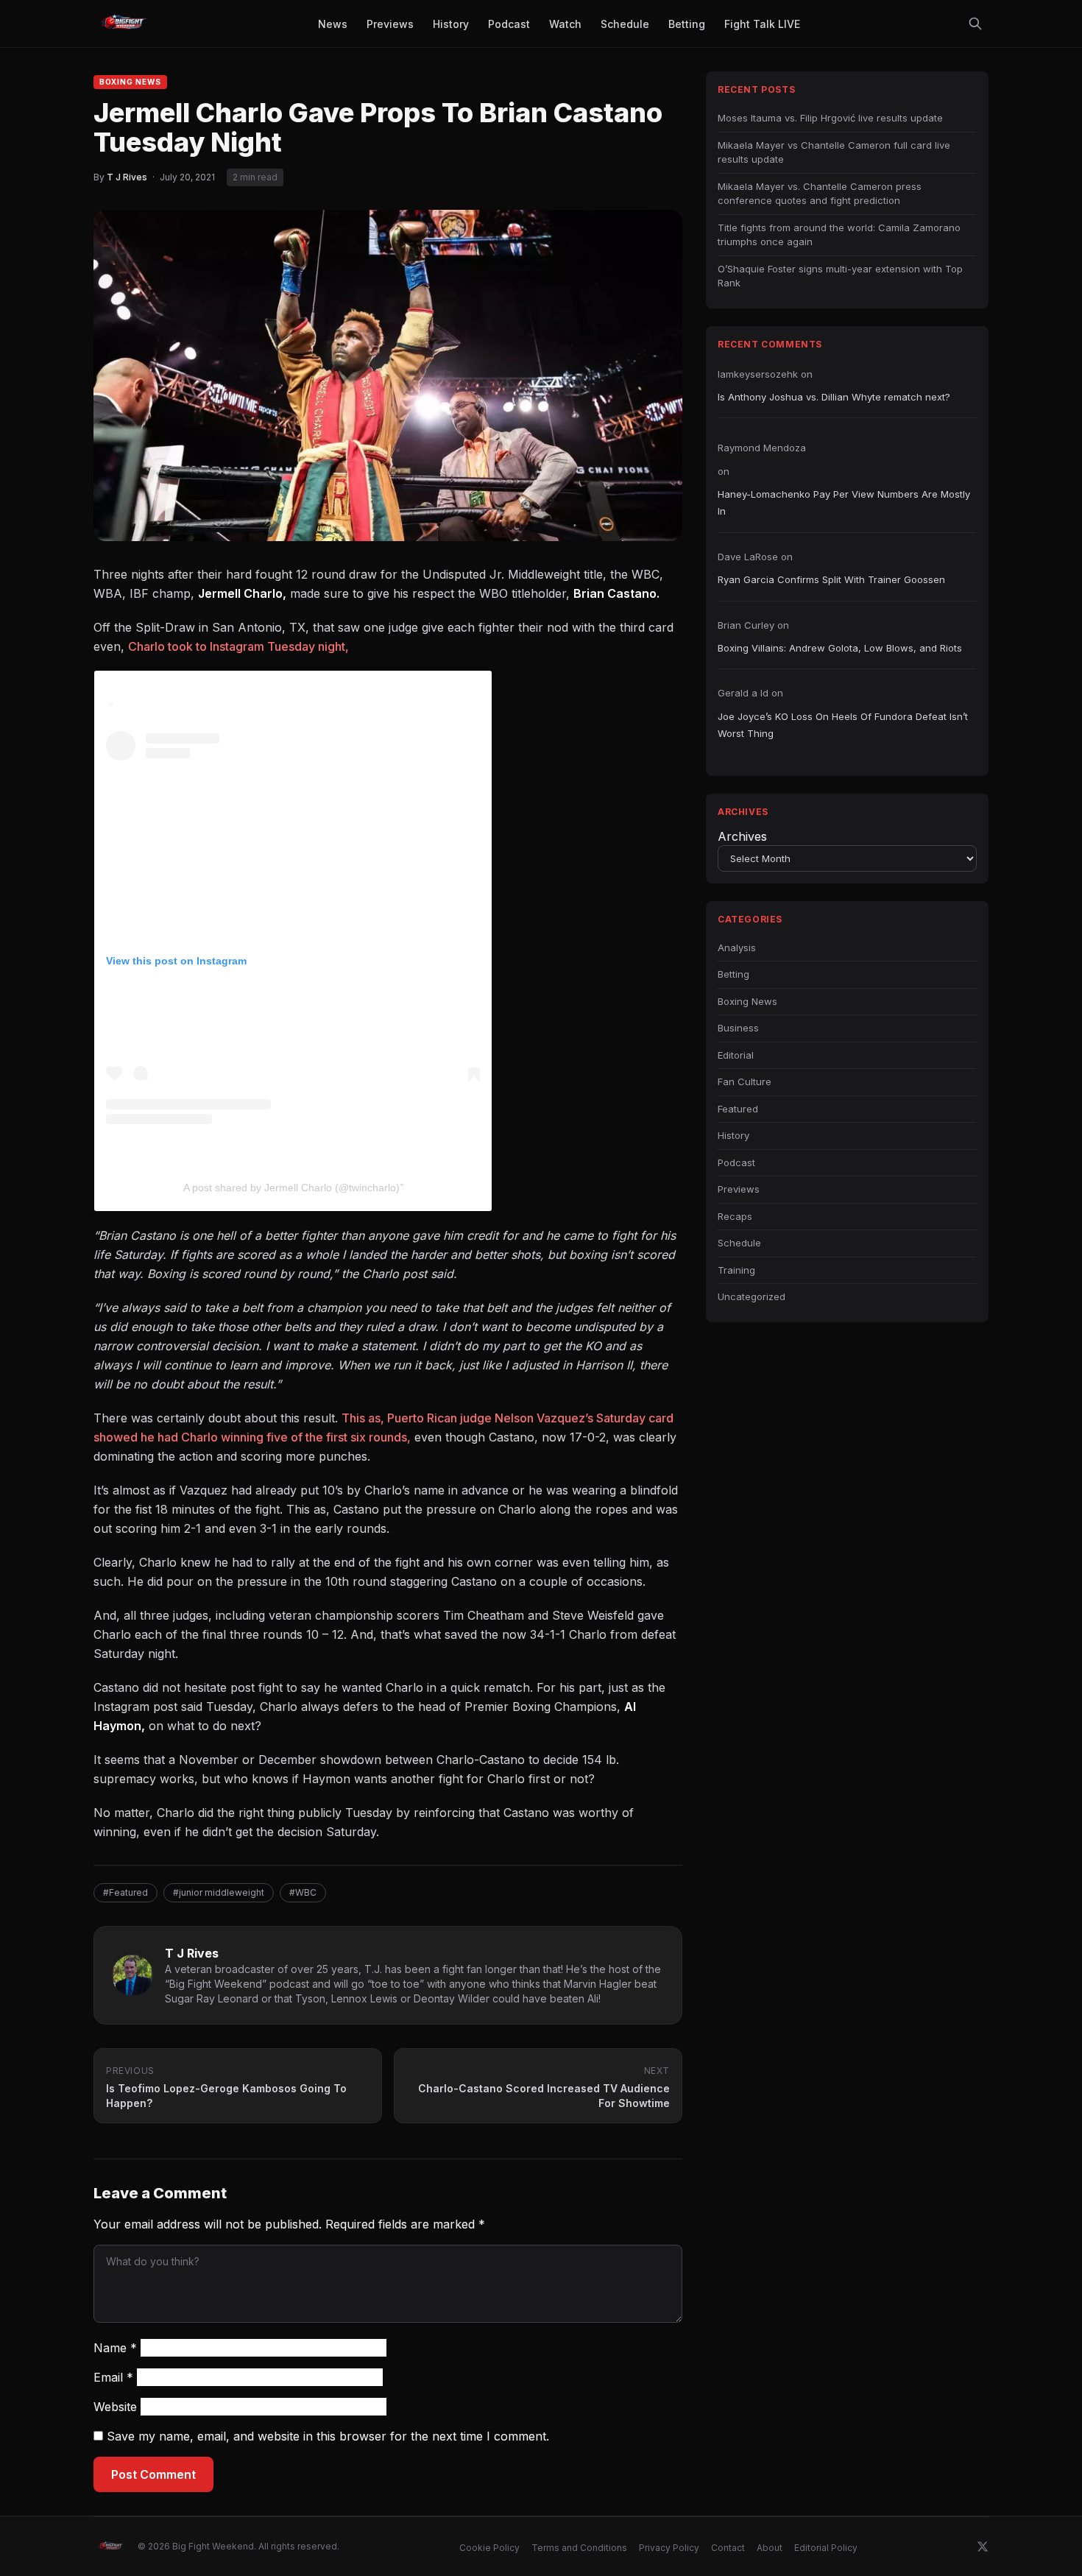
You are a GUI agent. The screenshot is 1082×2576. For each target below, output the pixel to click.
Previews (739, 1189)
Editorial (736, 1055)
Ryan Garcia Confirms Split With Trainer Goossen (831, 579)
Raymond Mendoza (762, 448)
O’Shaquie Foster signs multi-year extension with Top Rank (840, 276)
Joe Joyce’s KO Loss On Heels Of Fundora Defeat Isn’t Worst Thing (843, 725)
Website (115, 2407)
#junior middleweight (219, 1892)
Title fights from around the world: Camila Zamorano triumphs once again (839, 235)
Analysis (737, 948)
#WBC (303, 1892)
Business (738, 1028)
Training (736, 1270)
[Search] (975, 24)
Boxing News (130, 82)
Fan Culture (745, 1081)
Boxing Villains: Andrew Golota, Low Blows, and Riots (840, 648)
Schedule (739, 1243)
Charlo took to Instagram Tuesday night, (238, 646)
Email (113, 2377)
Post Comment (153, 2474)
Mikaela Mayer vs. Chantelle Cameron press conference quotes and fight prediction (820, 194)
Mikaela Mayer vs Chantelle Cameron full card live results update (834, 152)
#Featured (125, 1892)
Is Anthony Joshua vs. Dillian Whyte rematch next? (834, 397)
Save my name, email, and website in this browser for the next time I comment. (328, 2436)
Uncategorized (752, 1296)
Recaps (735, 1216)
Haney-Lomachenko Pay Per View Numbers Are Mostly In (844, 502)
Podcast (736, 1162)
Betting (733, 974)
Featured (738, 1109)
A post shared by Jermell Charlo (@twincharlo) (291, 1188)
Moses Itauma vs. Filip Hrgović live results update (830, 118)
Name (115, 2348)
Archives (742, 836)
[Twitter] (983, 2547)
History (733, 1135)
